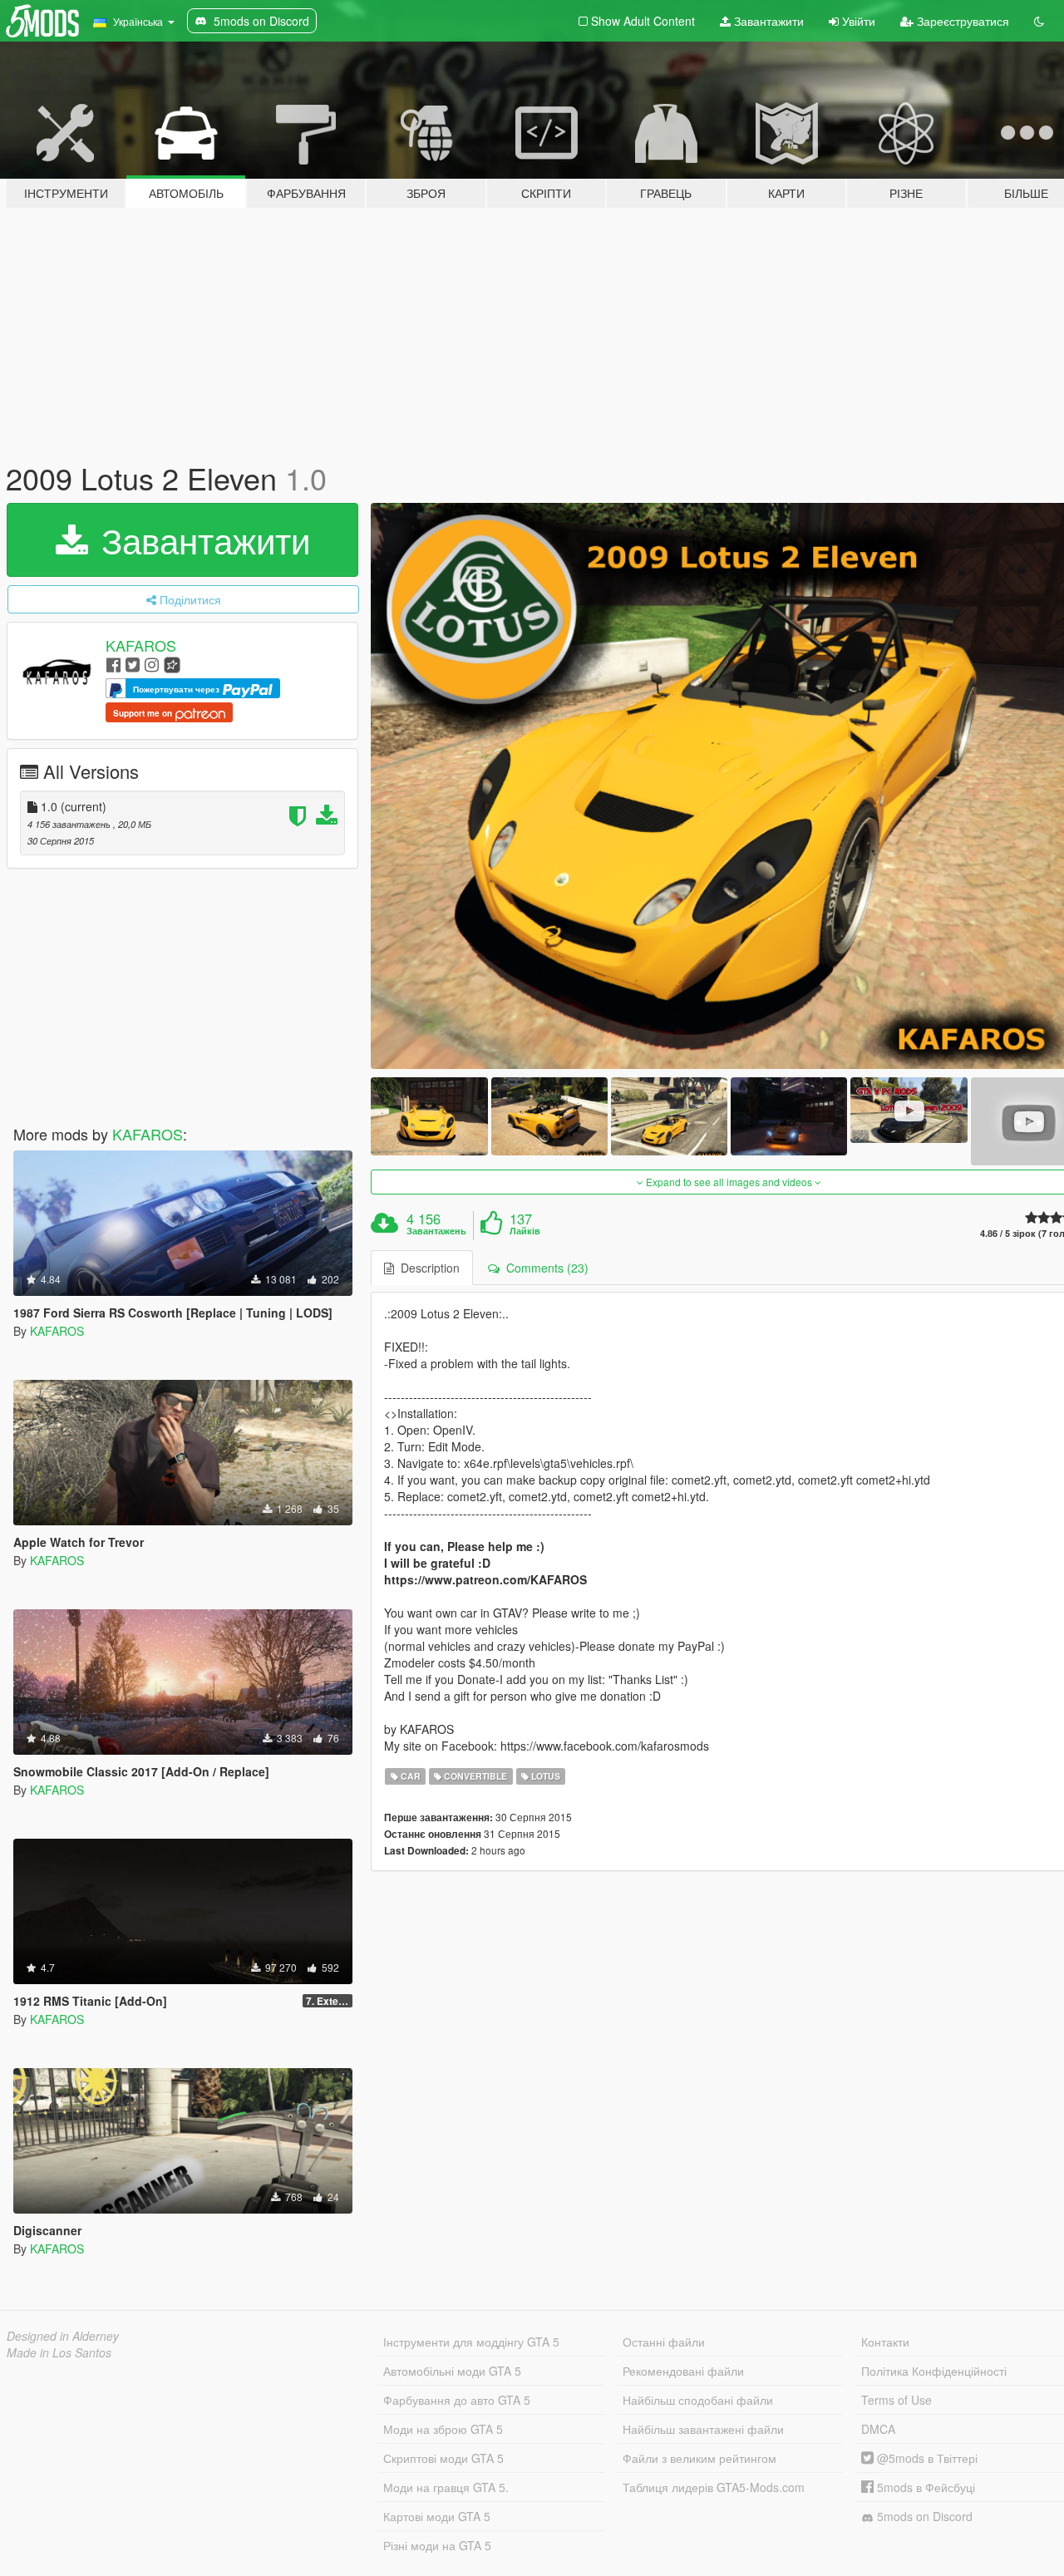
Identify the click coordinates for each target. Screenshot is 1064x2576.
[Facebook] (113, 664)
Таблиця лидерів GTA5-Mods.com (714, 2487)
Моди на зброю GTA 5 (443, 2429)
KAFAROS (141, 645)
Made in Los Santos (59, 2352)
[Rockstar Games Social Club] (172, 664)
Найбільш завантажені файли (703, 2429)
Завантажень (436, 1231)
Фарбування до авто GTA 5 (457, 2400)
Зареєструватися (961, 21)
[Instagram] (152, 664)
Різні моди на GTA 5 (437, 2545)
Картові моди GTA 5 (437, 2516)
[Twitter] (133, 664)
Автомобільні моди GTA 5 (452, 2371)
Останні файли (664, 2342)
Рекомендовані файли (683, 2371)
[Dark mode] (1039, 21)
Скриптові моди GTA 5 (443, 2458)
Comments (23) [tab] (544, 1268)
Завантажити (767, 21)
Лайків (525, 1231)
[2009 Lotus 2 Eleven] (429, 1116)
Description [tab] (427, 1268)
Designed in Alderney (63, 2336)
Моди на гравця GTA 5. (446, 2487)
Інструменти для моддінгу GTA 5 (471, 2342)
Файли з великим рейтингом (699, 2458)
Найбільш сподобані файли (698, 2400)
